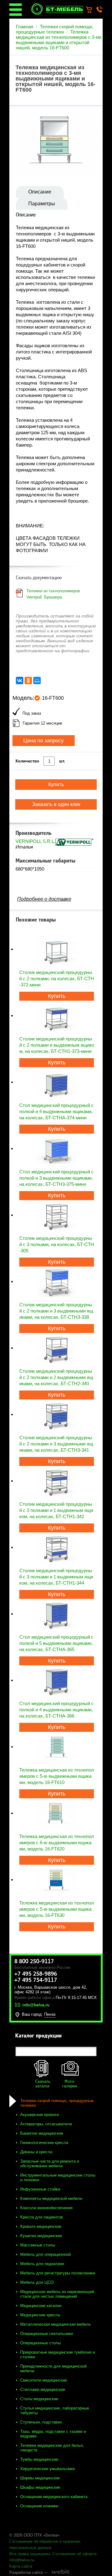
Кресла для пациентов (42, 2217)
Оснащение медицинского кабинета (54, 2497)
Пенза (50, 2014)
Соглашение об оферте (75, 2554)
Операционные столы (40, 2343)
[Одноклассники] (28, 680)
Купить (57, 996)
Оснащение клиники (39, 2506)
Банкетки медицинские (42, 2133)
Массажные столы (38, 2245)
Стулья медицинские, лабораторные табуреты (55, 2410)
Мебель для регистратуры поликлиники (58, 2273)
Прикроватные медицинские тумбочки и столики (58, 2355)
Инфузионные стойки (40, 2189)
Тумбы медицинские (39, 2459)
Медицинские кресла (40, 2315)
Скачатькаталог (43, 2084)
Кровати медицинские (41, 2226)
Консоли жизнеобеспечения (46, 2208)
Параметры (42, 204)
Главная (25, 27)
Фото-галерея (70, 2084)
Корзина (92, 10)
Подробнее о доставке (44, 899)
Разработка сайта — (29, 2572)
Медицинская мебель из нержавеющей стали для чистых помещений (57, 2294)
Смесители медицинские (44, 2380)
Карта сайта (21, 2566)
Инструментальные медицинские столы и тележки (58, 2178)
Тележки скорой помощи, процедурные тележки (54, 29)
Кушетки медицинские (41, 2236)
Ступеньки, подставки (41, 2422)
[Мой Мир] (37, 680)
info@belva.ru (22, 2560)
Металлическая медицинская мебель (56, 2324)
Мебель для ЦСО (37, 2282)
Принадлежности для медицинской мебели (53, 2369)
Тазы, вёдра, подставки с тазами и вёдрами (53, 2434)
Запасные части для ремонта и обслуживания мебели (50, 2164)
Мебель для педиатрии (42, 2264)
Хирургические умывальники (47, 2469)
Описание (40, 192)
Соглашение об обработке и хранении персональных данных (45, 2544)
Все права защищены (30, 2554)
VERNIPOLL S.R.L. (35, 841)
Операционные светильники (47, 2334)
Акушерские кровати (40, 2115)
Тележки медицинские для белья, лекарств (52, 2448)
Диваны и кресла (36, 2152)
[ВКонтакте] (20, 680)
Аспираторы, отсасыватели (46, 2124)
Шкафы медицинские (40, 2487)
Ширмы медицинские (40, 2478)
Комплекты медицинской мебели (51, 2198)
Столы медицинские (39, 2399)
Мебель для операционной (45, 2254)
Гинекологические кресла (44, 2143)
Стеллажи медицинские (43, 2389)
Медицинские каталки (41, 2306)
